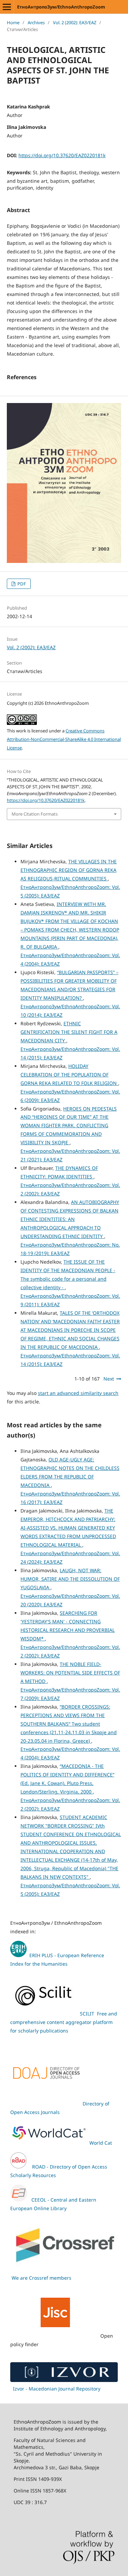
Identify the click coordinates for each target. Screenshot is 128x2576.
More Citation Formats (35, 814)
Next (109, 1379)
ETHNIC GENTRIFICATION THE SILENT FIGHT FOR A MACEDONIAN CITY (69, 1032)
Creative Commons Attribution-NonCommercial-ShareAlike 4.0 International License (64, 739)
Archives (36, 23)
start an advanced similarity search (78, 1393)
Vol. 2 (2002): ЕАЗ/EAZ (75, 23)
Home (13, 23)
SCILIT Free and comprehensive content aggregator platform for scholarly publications (64, 2022)
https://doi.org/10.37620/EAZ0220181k (62, 155)
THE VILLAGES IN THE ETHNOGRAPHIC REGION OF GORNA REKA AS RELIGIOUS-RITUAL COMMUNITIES (69, 870)
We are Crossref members (41, 2278)
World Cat (101, 2143)
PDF (21, 584)
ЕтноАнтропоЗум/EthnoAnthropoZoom (61, 7)
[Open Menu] (7, 7)
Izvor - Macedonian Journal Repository (57, 2389)
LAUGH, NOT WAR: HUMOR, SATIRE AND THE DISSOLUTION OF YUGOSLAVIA (70, 1579)
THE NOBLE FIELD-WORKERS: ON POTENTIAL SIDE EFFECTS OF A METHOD (70, 1673)
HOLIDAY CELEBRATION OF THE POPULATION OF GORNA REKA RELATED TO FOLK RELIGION (69, 1075)
